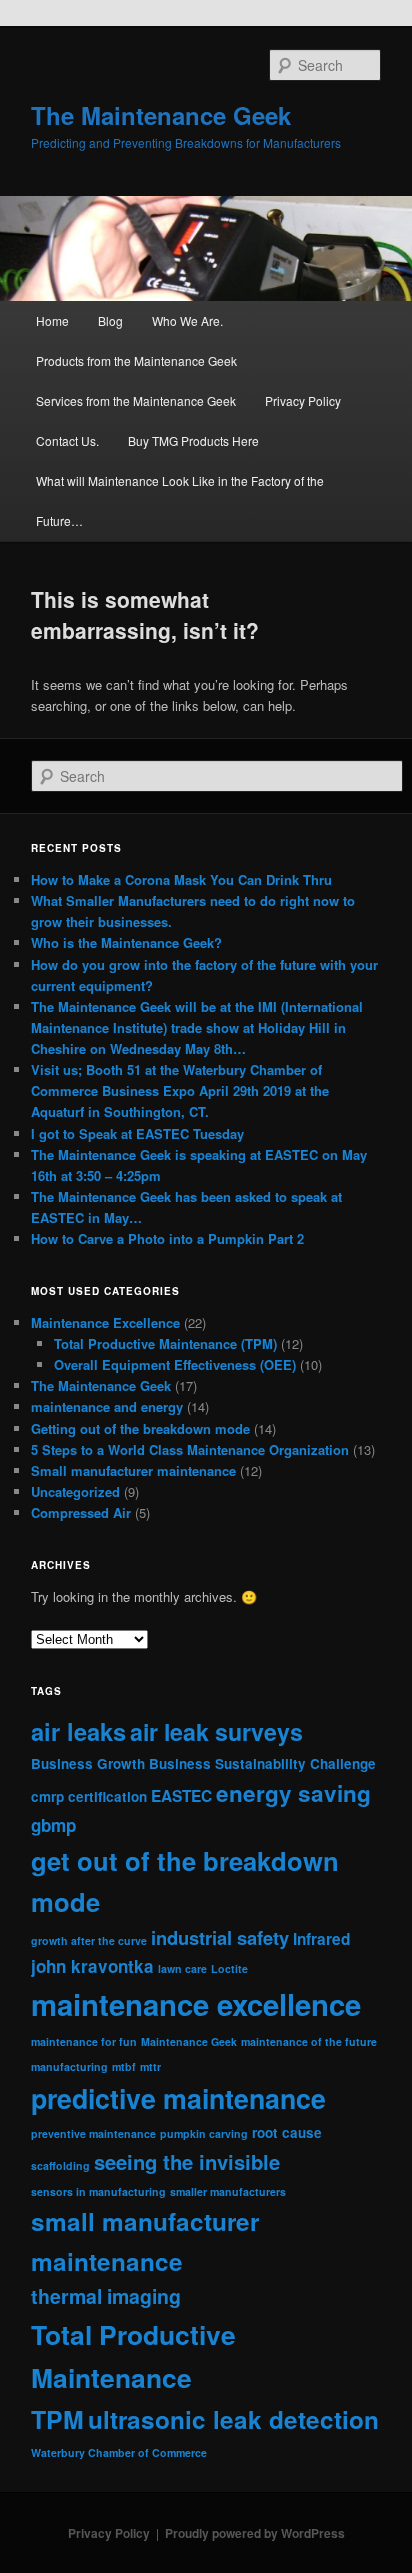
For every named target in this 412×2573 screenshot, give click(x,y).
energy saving (293, 1793)
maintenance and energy (107, 1406)
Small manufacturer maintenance (133, 1470)
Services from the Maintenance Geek (136, 400)
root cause (287, 2132)
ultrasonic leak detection (233, 2419)
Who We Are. (187, 320)
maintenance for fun (84, 2041)
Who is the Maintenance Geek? (126, 942)
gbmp (53, 1825)
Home (52, 320)
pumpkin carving (204, 2133)
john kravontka (92, 1966)
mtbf (124, 2066)
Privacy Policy (303, 400)
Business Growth (88, 1763)
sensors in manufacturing (98, 2191)
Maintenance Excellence (105, 1322)
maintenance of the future (309, 2041)
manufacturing (69, 2066)
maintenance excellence (196, 2004)
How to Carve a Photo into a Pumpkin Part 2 (167, 1238)
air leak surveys (216, 1731)
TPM (57, 2419)
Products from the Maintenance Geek (136, 360)
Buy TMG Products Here (193, 440)
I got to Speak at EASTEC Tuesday (137, 1133)
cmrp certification (89, 1796)
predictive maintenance (178, 2098)
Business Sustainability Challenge (262, 1763)
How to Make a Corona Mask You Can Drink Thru (181, 879)
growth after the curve (89, 1940)
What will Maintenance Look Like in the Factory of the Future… (180, 500)
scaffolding (60, 2165)
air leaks (78, 1731)
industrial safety (220, 1937)
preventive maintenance (93, 2133)
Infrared (321, 1939)
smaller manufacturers (228, 2191)
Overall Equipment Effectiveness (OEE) (175, 1364)
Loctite (229, 1968)
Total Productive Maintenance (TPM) (165, 1343)
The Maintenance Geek (161, 115)
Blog (110, 320)
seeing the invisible (187, 2161)
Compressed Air (81, 1512)
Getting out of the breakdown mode (140, 1428)
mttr (150, 2066)
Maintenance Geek (189, 2041)
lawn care (182, 1968)
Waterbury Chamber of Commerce (119, 2452)
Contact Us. (67, 440)
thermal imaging (106, 2296)
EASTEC (181, 1796)
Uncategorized (75, 1491)
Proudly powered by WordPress (255, 2533)
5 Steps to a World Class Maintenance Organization (190, 1449)
